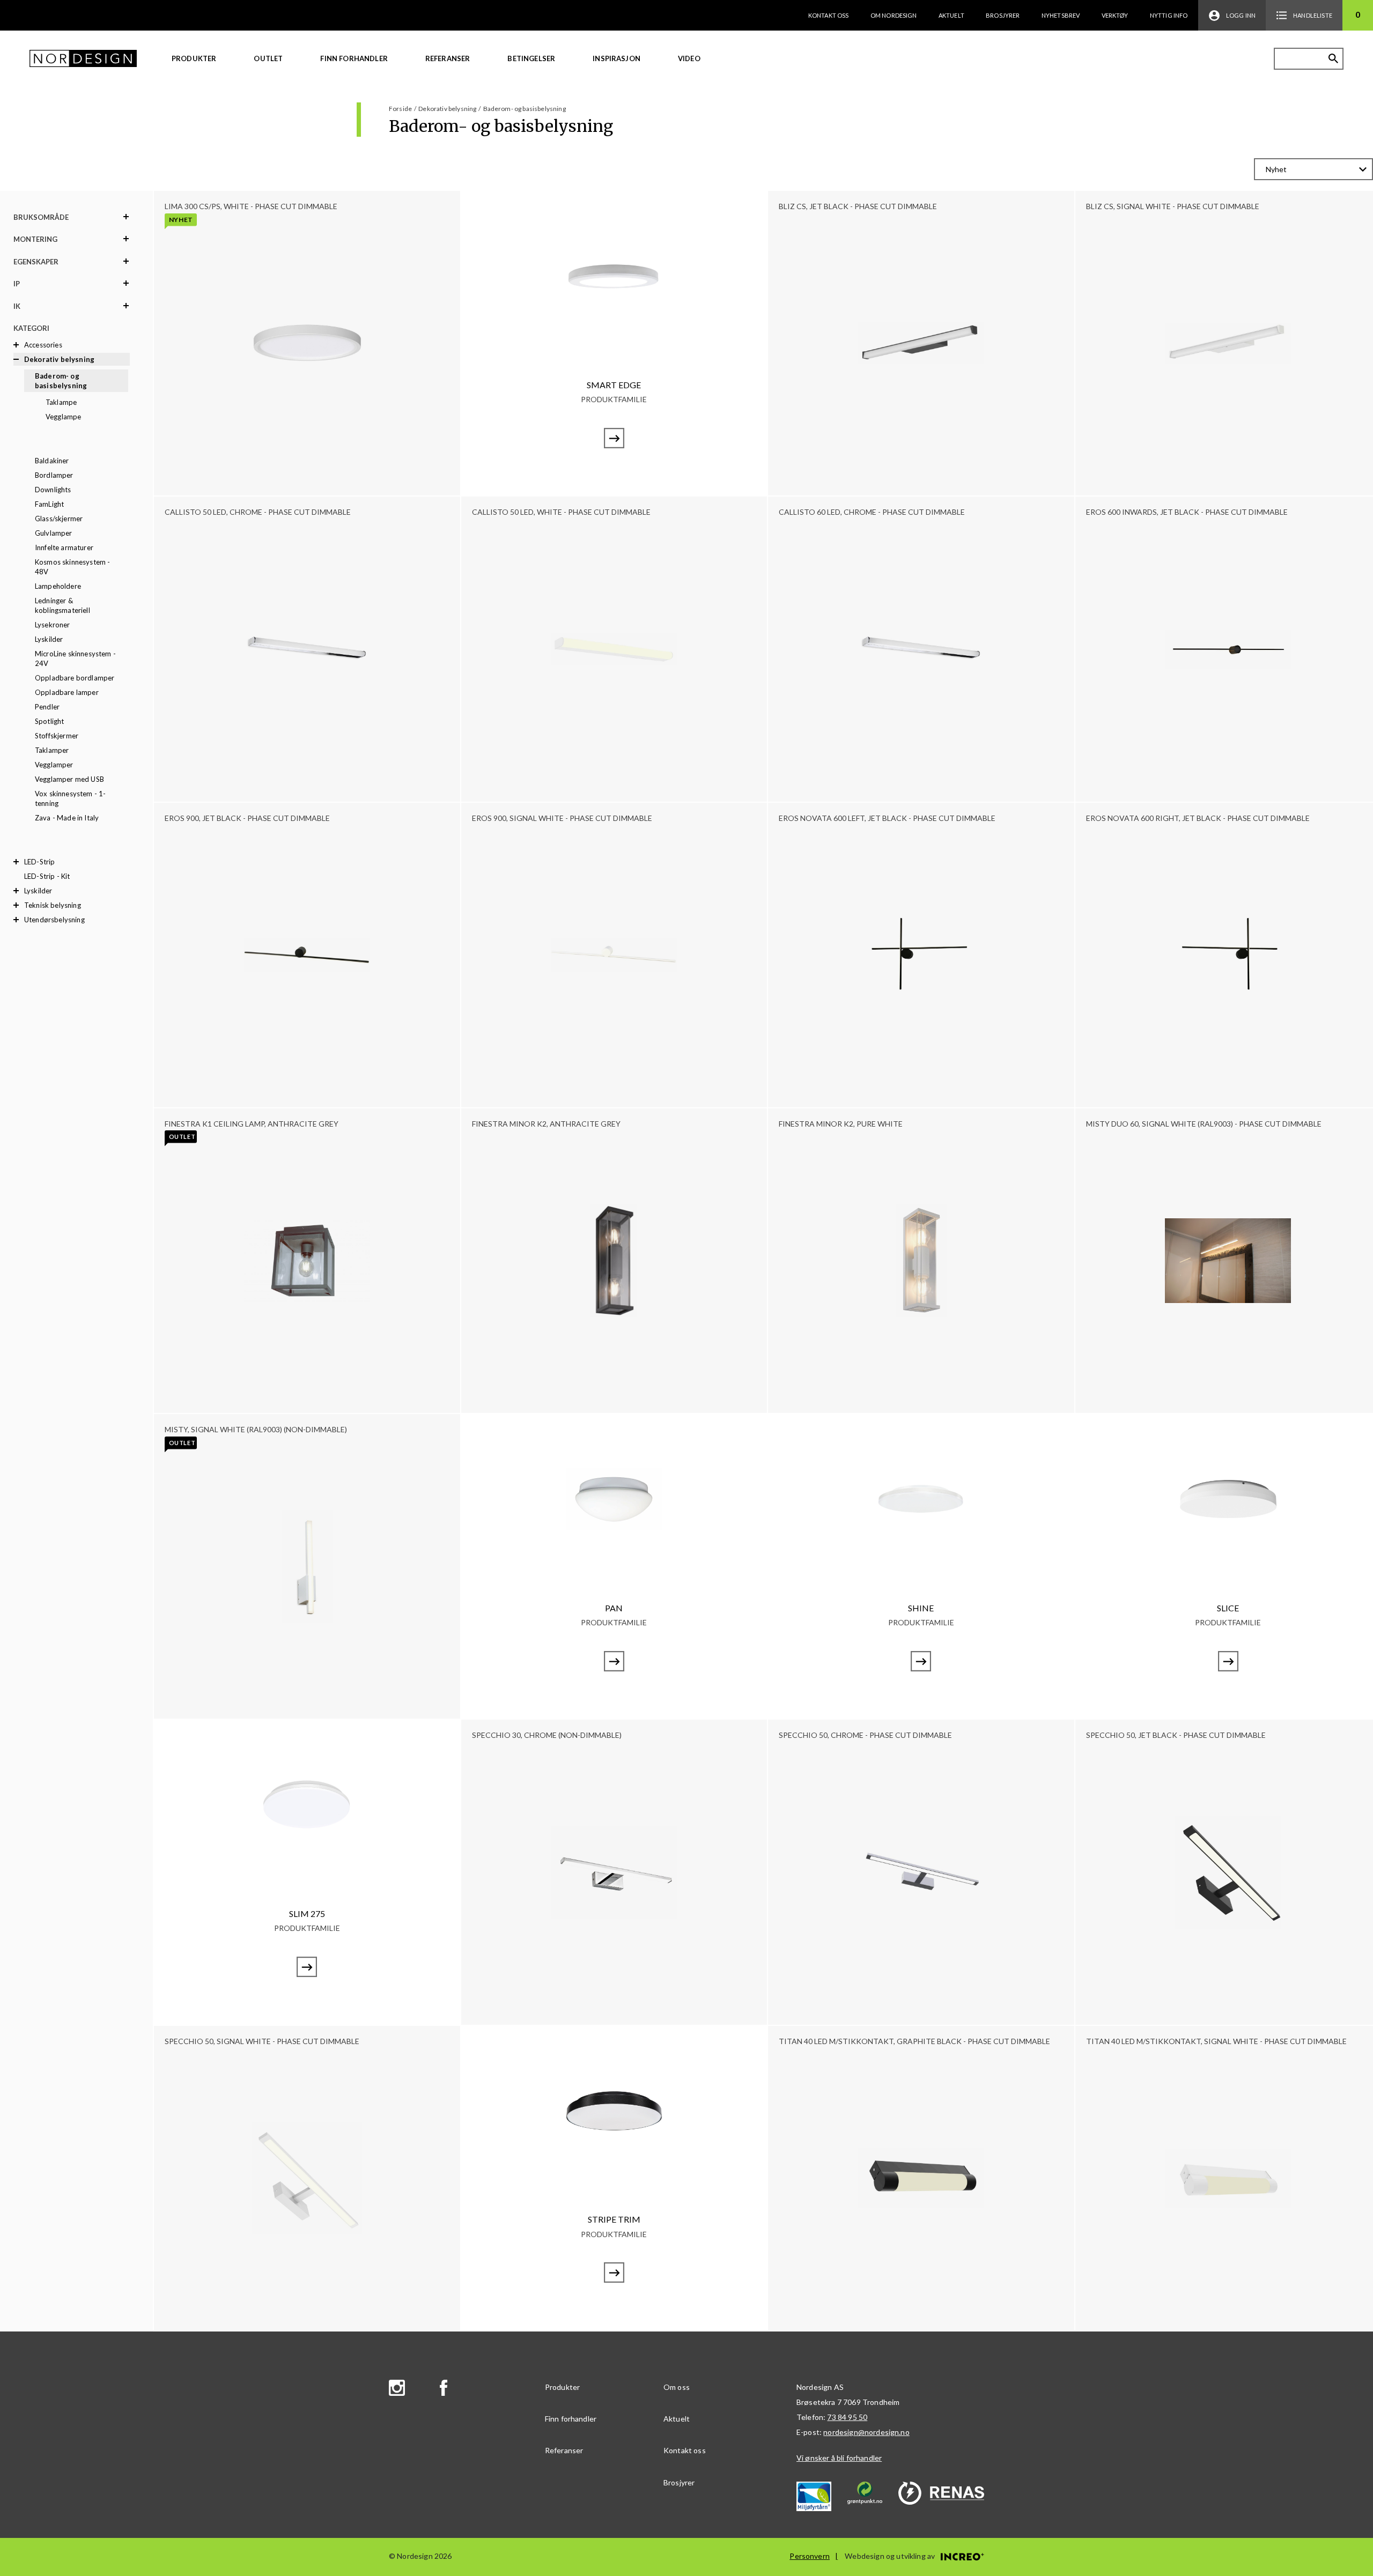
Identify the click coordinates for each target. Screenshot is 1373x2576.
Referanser (448, 58)
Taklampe (61, 402)
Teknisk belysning (53, 905)
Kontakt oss (829, 15)
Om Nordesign (894, 15)
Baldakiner (52, 461)
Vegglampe (63, 417)
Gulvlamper (54, 533)
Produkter (194, 58)
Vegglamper (54, 765)
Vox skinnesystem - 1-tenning (70, 798)
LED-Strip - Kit (47, 876)
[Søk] (1333, 58)
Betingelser (531, 58)
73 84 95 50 (847, 2417)
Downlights (53, 490)
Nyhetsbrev (1061, 15)
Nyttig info (1169, 15)
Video (689, 58)
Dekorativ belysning (59, 359)
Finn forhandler (354, 58)
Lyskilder (49, 639)
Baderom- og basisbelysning (61, 381)
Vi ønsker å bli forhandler (839, 2458)
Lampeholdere (58, 586)
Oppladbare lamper (67, 692)
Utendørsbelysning (54, 920)
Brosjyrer (1003, 15)
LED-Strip (39, 862)
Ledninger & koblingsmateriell (62, 605)
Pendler (47, 707)
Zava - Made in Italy (67, 818)
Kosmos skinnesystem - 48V (72, 567)
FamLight (49, 504)
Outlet (268, 58)
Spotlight (49, 721)
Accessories (43, 345)
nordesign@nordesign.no (866, 2432)
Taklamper (52, 750)
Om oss (677, 2387)
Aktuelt (951, 15)
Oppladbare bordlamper (75, 678)
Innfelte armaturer (64, 547)
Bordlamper (54, 475)
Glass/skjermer (59, 519)
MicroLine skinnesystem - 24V (75, 658)
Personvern (810, 2556)
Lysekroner (53, 625)
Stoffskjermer (57, 736)
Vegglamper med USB (69, 779)
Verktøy (1115, 15)
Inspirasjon (617, 58)
